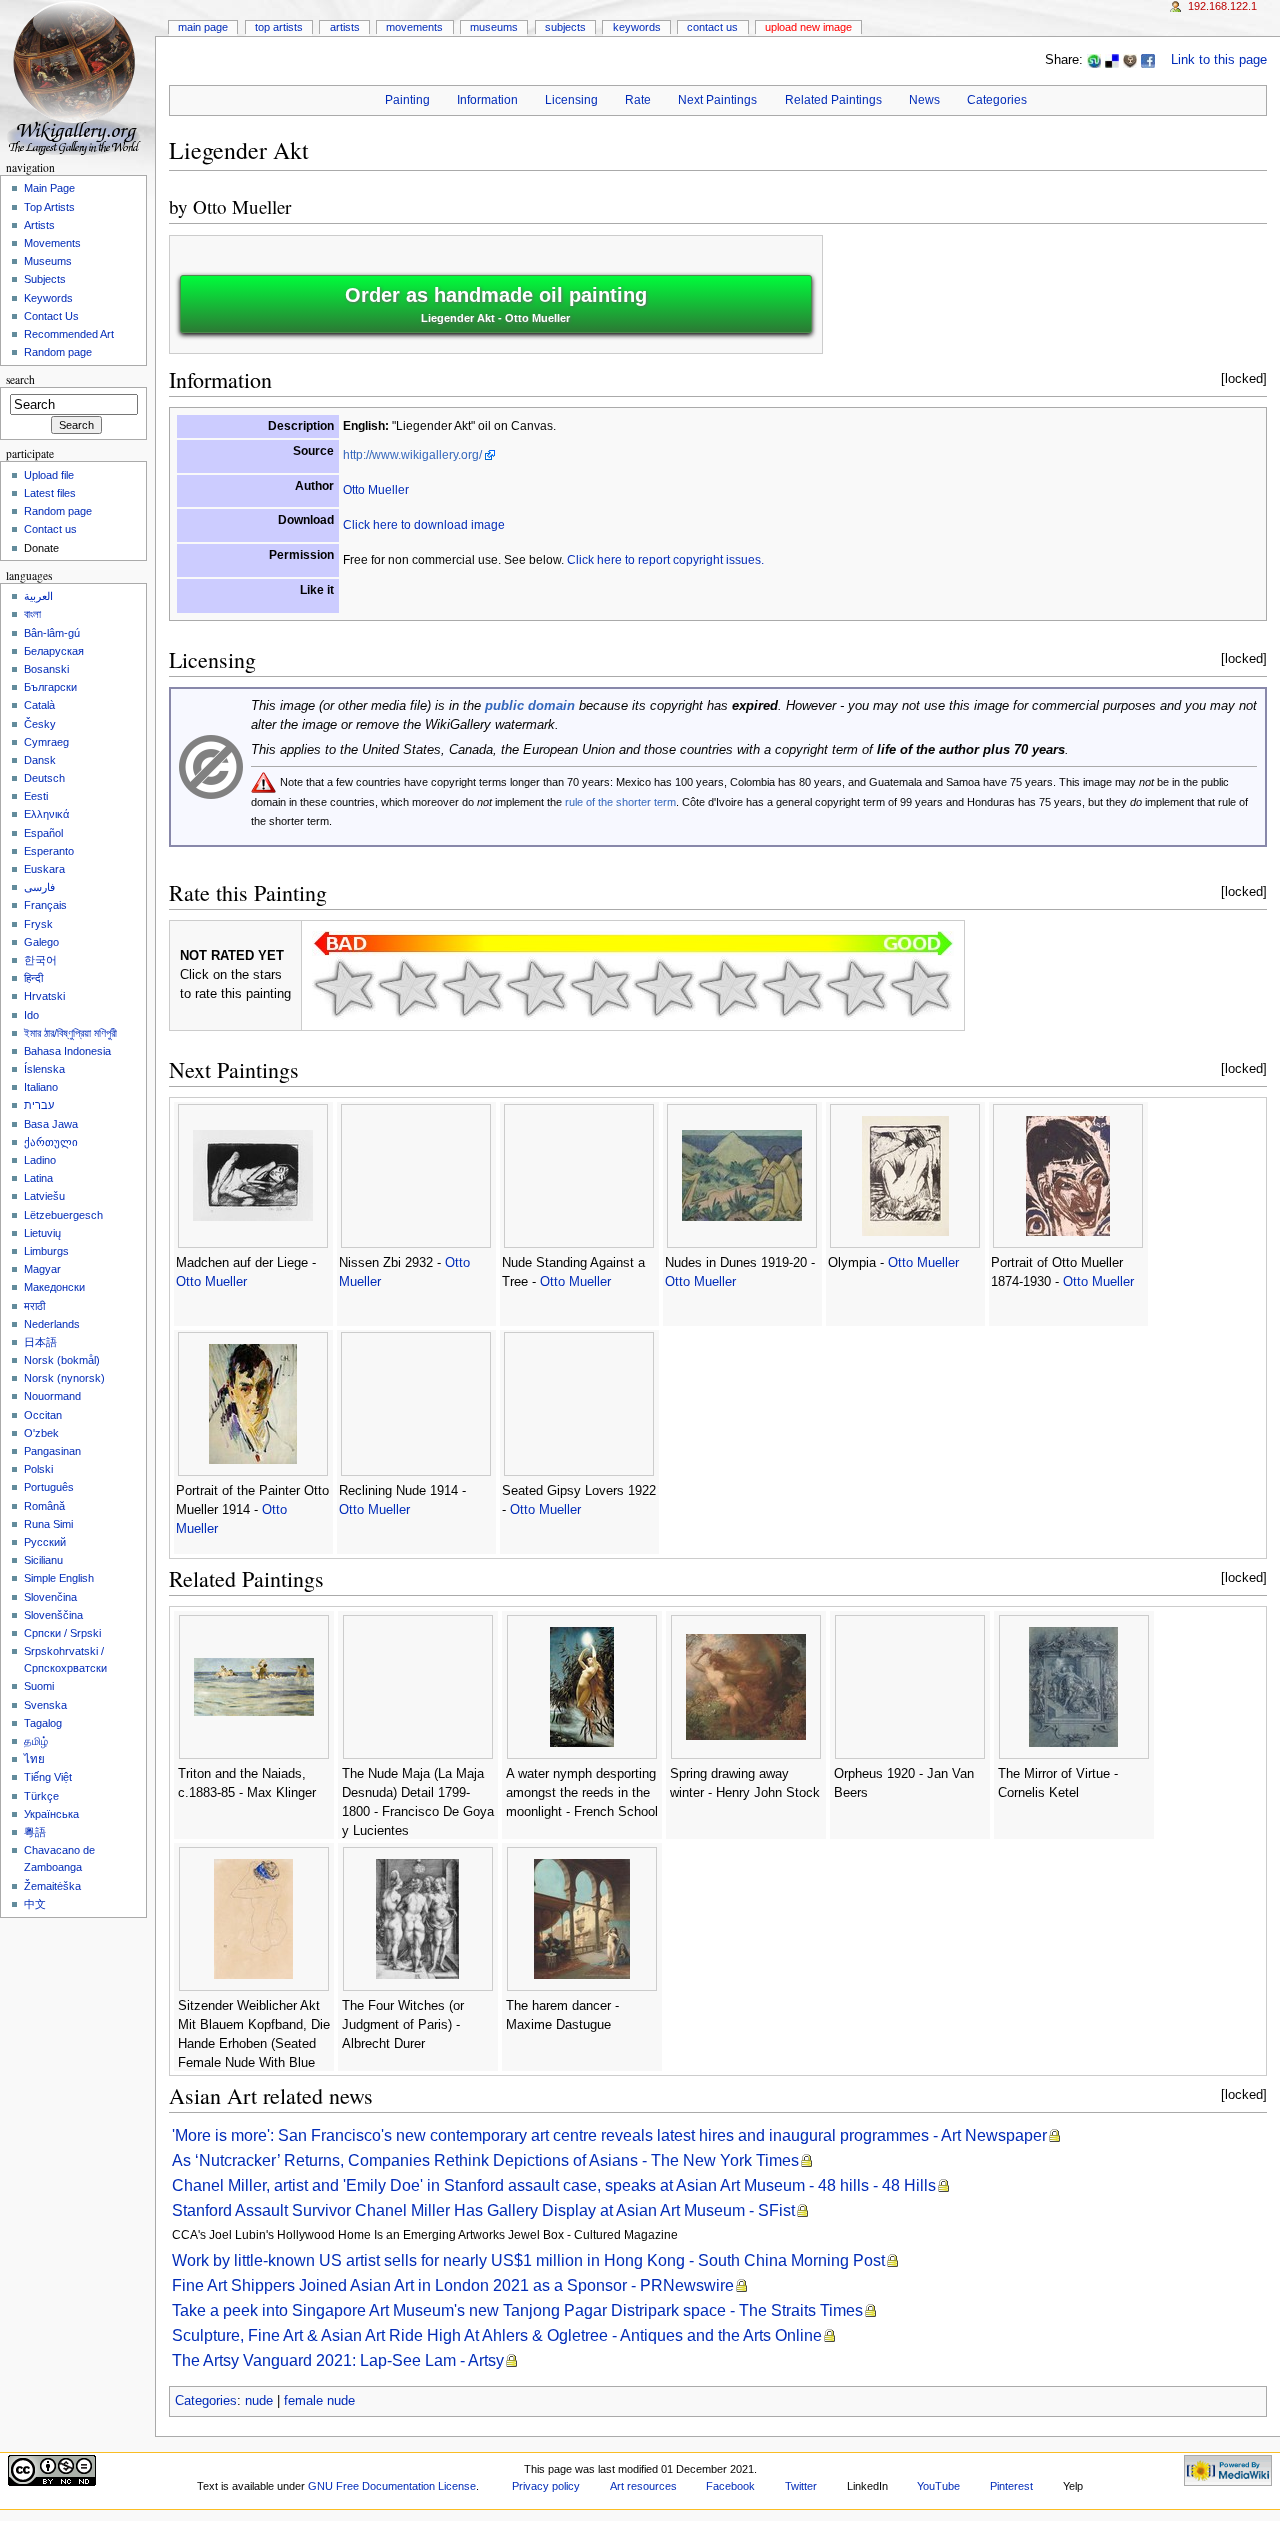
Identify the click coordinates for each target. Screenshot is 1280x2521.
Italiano (41, 1087)
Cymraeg (46, 742)
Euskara (44, 869)
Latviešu (44, 1196)
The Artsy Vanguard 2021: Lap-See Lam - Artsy (338, 2360)
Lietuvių (42, 1233)
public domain (530, 706)
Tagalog (43, 1723)
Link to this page (1219, 60)
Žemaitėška (52, 1886)
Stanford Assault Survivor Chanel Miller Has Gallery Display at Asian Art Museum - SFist (483, 2210)
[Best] (856, 988)
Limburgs (46, 1251)
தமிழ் (36, 1741)
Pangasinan (52, 1451)
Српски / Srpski (62, 1633)
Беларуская (54, 651)
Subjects (565, 27)
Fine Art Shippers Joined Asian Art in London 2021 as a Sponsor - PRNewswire (453, 2285)
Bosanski (46, 669)
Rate (638, 100)
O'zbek (41, 1433)
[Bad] (408, 988)
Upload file (49, 475)
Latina (38, 1178)
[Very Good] (728, 988)
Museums (494, 27)
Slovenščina (53, 1615)
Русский (45, 1542)
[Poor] (472, 988)
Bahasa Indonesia (67, 1051)
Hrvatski (44, 996)
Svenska (45, 1705)
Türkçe (41, 1796)
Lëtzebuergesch (63, 1215)
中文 (35, 1904)
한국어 (40, 960)
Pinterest (1011, 2486)
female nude (319, 2401)
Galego (41, 942)
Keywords (637, 27)
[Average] (600, 988)
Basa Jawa (51, 1124)
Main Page (203, 27)
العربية (38, 596)
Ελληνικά (46, 814)
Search (20, 379)
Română (44, 1506)
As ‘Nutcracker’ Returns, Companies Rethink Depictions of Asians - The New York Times (485, 2160)
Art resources (643, 2486)
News (924, 100)
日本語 (40, 1342)
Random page (58, 352)
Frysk (38, 924)
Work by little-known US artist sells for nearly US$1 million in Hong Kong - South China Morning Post (528, 2260)
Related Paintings (833, 100)
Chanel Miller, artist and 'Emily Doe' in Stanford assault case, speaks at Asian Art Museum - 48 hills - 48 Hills (554, 2185)
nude (259, 2401)
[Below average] (536, 988)
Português (49, 1487)
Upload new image (808, 27)
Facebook (730, 2486)
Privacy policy (546, 2486)
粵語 (35, 1832)
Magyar (42, 1269)
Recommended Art (69, 334)
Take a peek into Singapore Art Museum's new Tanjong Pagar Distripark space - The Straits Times (517, 2310)
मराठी (34, 1306)
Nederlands (52, 1324)
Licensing (571, 100)
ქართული (51, 1142)
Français (45, 905)
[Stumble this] (1094, 60)
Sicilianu (43, 1560)
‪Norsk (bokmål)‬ (62, 1360)
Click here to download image (424, 525)
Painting (407, 100)
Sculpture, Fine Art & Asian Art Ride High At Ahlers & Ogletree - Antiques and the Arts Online (497, 2335)
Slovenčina (50, 1597)
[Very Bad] (344, 988)
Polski (38, 1469)
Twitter (801, 2486)
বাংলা (32, 614)
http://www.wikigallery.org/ (412, 455)
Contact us (50, 529)
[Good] (664, 988)
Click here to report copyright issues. (665, 560)
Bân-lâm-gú (52, 633)
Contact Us (712, 27)
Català (39, 705)
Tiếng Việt (48, 1777)
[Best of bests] (920, 988)
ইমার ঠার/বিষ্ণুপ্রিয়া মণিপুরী (70, 1033)
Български (50, 687)
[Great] (792, 988)
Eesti (36, 796)
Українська (51, 1814)
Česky (40, 724)
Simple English (59, 1578)
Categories (997, 100)
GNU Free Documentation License (392, 2486)
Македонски (54, 1287)
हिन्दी (33, 978)
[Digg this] (1130, 60)
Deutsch (44, 778)
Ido (31, 1015)
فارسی (39, 887)
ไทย (34, 1759)
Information (487, 100)
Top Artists (279, 27)
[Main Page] (77, 77)
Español (43, 833)
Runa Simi (48, 1524)
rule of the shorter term (620, 802)
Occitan (43, 1415)
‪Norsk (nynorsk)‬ (64, 1378)
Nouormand (52, 1396)
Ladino (40, 1160)
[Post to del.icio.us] (1112, 60)
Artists (345, 27)
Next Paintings (717, 100)
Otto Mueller (242, 206)
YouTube (938, 2486)
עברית (39, 1105)
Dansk (40, 760)
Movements (414, 27)
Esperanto (49, 851)
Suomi (39, 1686)
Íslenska (44, 1069)
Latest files (50, 493)
